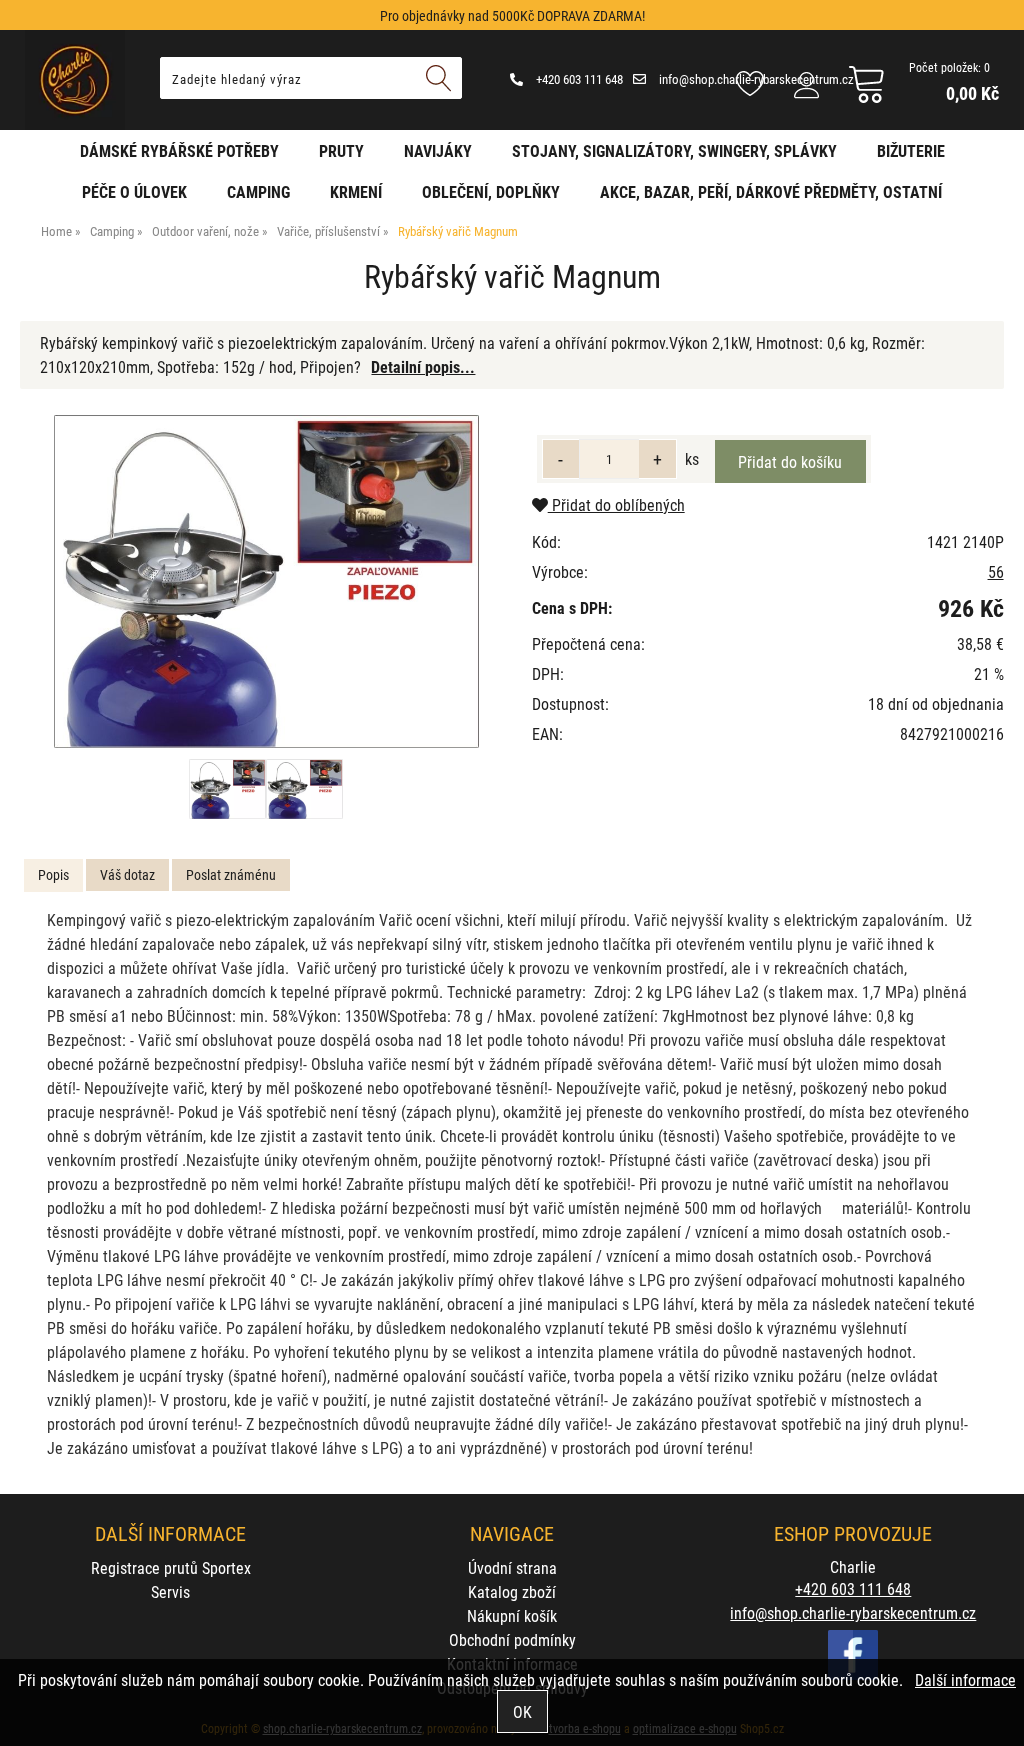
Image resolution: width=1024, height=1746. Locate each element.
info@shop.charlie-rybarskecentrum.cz (853, 1612)
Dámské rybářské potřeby (179, 150)
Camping (258, 191)
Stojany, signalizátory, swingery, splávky (674, 150)
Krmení (356, 191)
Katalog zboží (512, 1591)
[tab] (53, 875)
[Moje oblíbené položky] (750, 85)
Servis (170, 1591)
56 (996, 571)
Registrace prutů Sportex (171, 1567)
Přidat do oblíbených (616, 504)
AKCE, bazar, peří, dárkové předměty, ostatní (771, 191)
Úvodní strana (512, 1567)
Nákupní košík (512, 1615)
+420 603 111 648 (578, 79)
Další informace (965, 1679)
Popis (53, 874)
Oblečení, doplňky (491, 191)
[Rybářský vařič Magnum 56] (266, 581)
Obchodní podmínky (512, 1639)
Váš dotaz (127, 874)
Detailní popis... (423, 366)
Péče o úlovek (134, 191)
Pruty (341, 150)
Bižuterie (911, 150)
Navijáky (438, 150)
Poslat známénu (231, 874)
